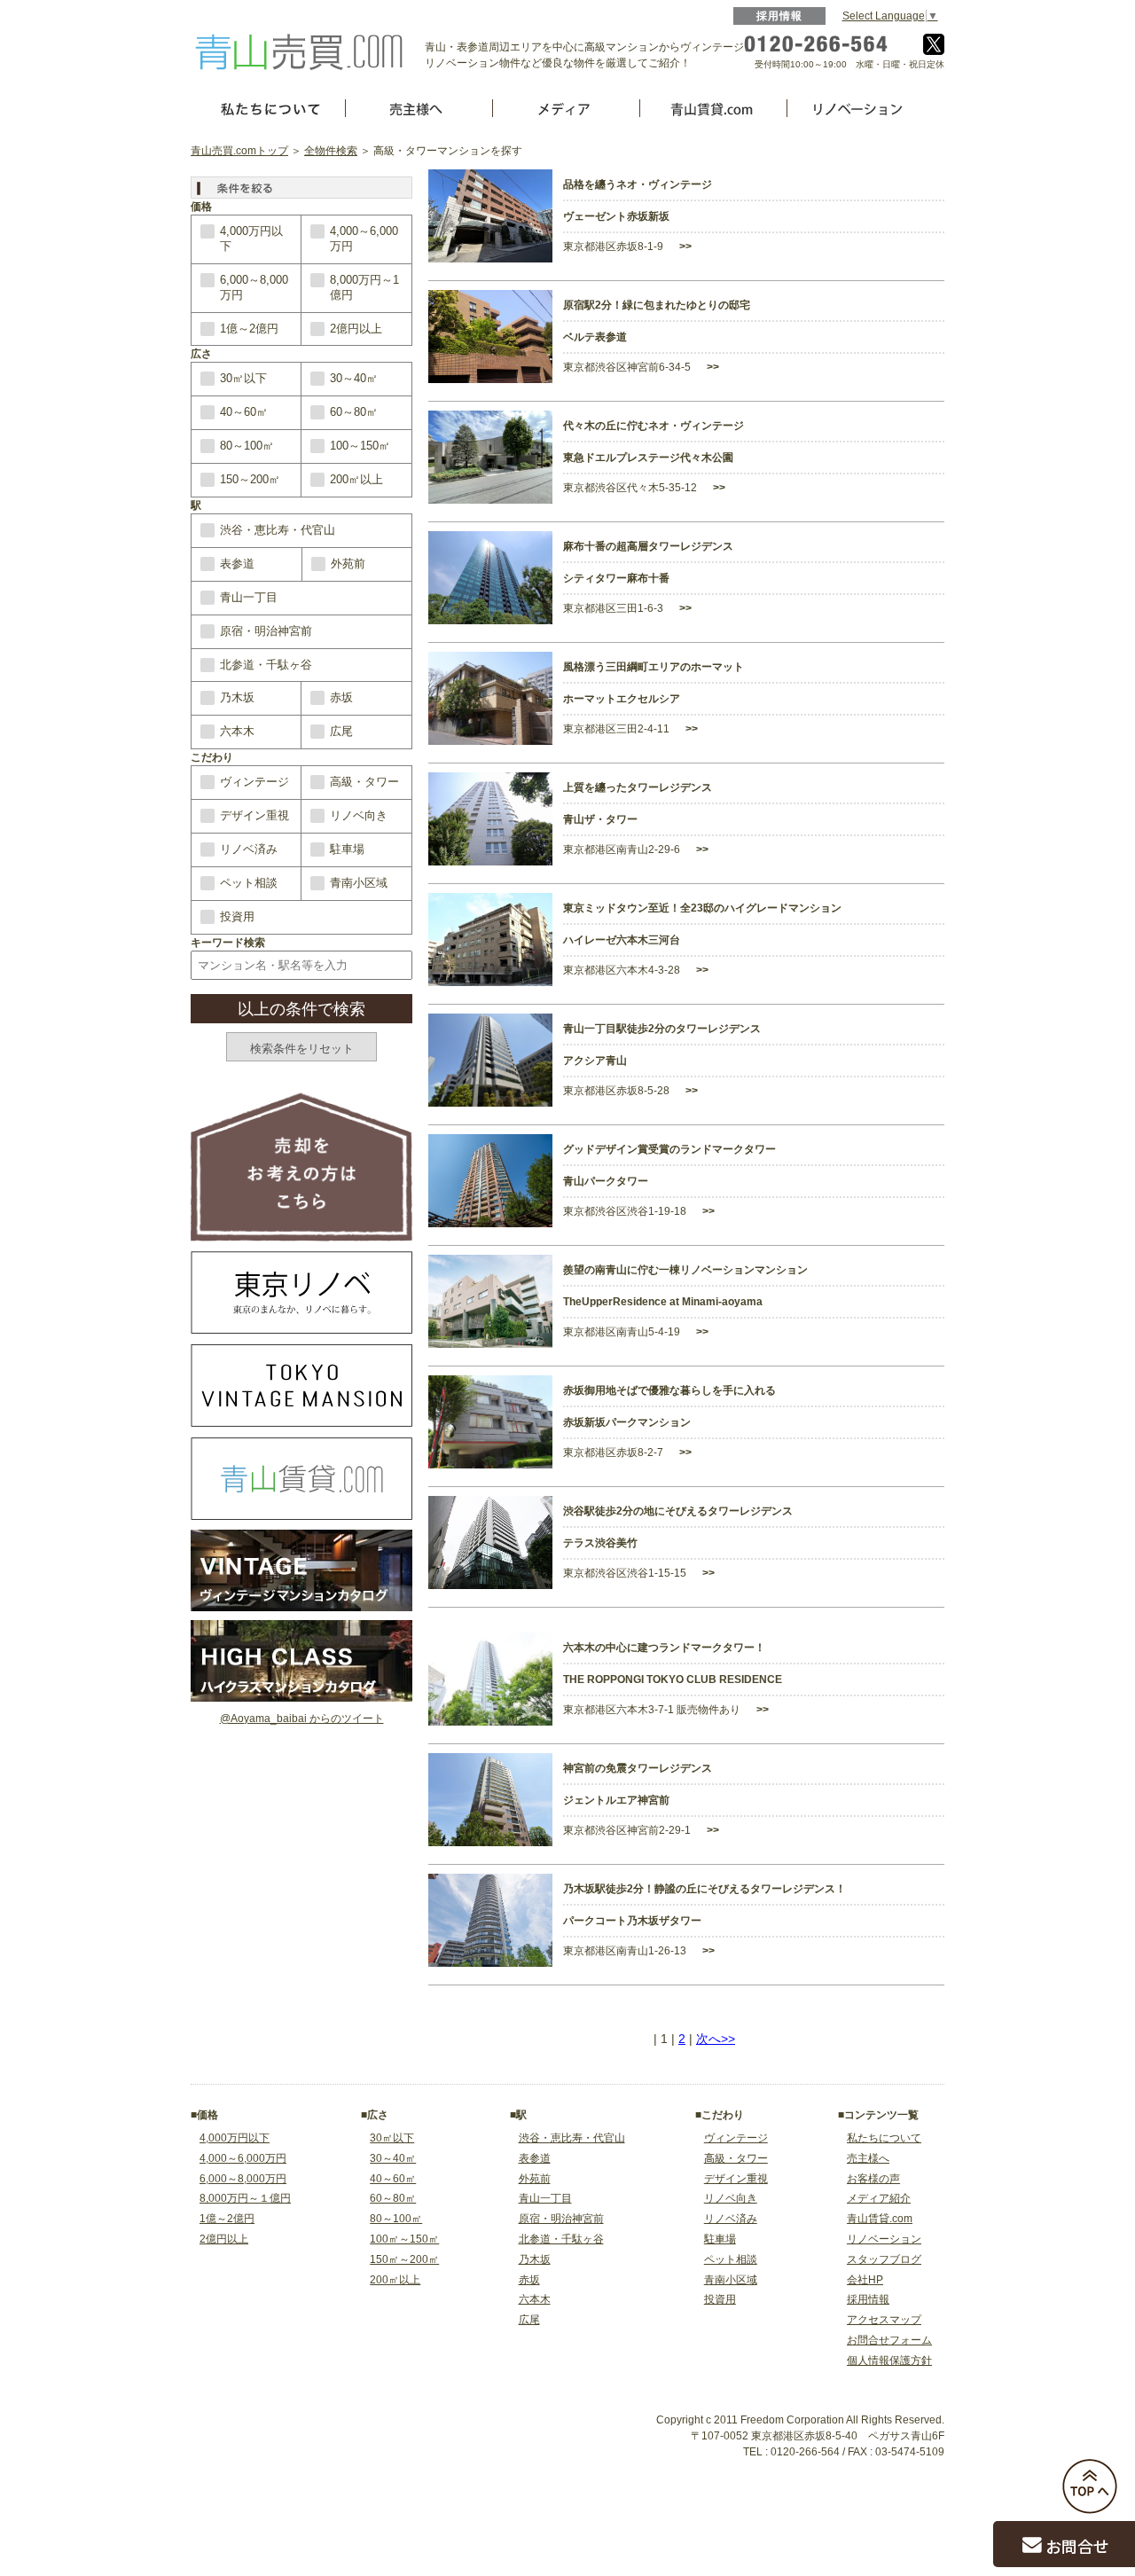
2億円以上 (356, 329)
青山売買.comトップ (239, 151)
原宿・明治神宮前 (266, 631)
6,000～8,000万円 (254, 287)
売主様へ (868, 2158)
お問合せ (1077, 2546)
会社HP (865, 2280)
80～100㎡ (247, 446)
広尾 (341, 731)
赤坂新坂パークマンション (627, 1422)
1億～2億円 (249, 329)
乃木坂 (237, 697)
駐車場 (347, 849)
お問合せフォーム (889, 2340)
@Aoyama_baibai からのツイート (302, 1719)
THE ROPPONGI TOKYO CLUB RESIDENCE (673, 1679)
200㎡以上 (356, 479)
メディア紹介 (879, 2198)
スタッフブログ (884, 2259)
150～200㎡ (250, 479)
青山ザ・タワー (600, 819)
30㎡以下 (243, 378)
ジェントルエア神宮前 (616, 1800)
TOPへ (1090, 2486)
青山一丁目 (249, 597)
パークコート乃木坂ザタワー (632, 1921)
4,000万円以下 (251, 239)
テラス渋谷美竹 (600, 1543)
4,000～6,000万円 (364, 239)
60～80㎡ (354, 412)
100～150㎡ (360, 446)
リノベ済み (249, 849)
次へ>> (716, 2039)
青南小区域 (359, 883)
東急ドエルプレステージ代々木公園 (648, 458)
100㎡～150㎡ (404, 2239)
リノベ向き (359, 815)
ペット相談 (249, 883)
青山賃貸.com (880, 2219)
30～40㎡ (354, 378)
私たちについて (884, 2138)
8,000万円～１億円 (245, 2198)
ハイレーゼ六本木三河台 (622, 940)
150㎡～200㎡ (404, 2259)
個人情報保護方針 (889, 2361)
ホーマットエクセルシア (622, 699)
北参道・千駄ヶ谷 (266, 665)
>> (684, 247)
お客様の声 (873, 2179)
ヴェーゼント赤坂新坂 (616, 216)
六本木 (237, 731)
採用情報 (780, 16)
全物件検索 (331, 151)
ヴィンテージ (254, 782)
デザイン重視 (254, 815)
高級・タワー (364, 782)
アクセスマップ (884, 2320)
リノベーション (884, 2239)
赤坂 (341, 697)
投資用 (237, 916)
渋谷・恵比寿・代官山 (278, 530)
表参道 (237, 564)
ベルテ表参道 (595, 337)
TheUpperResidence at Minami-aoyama (663, 1302)
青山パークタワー (606, 1181)
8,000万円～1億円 (364, 287)
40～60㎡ (244, 412)
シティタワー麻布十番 (616, 578)
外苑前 (348, 564)
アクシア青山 (595, 1061)
